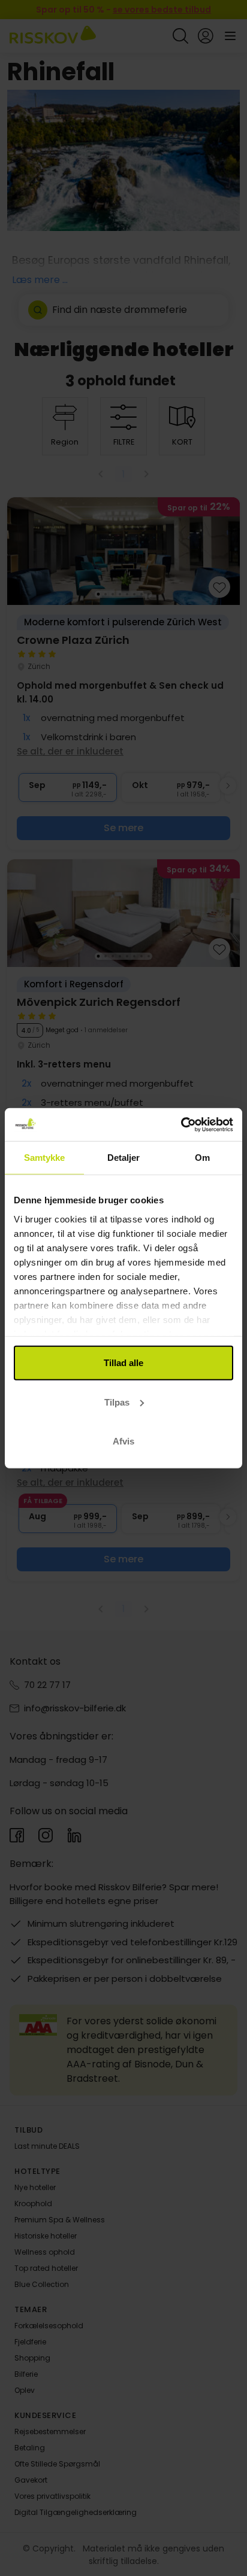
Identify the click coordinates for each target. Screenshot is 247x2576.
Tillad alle (123, 1363)
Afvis (123, 1441)
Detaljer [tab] (124, 1158)
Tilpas (117, 1402)
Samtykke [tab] (45, 1158)
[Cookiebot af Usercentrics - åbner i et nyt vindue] (181, 1124)
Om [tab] (202, 1158)
